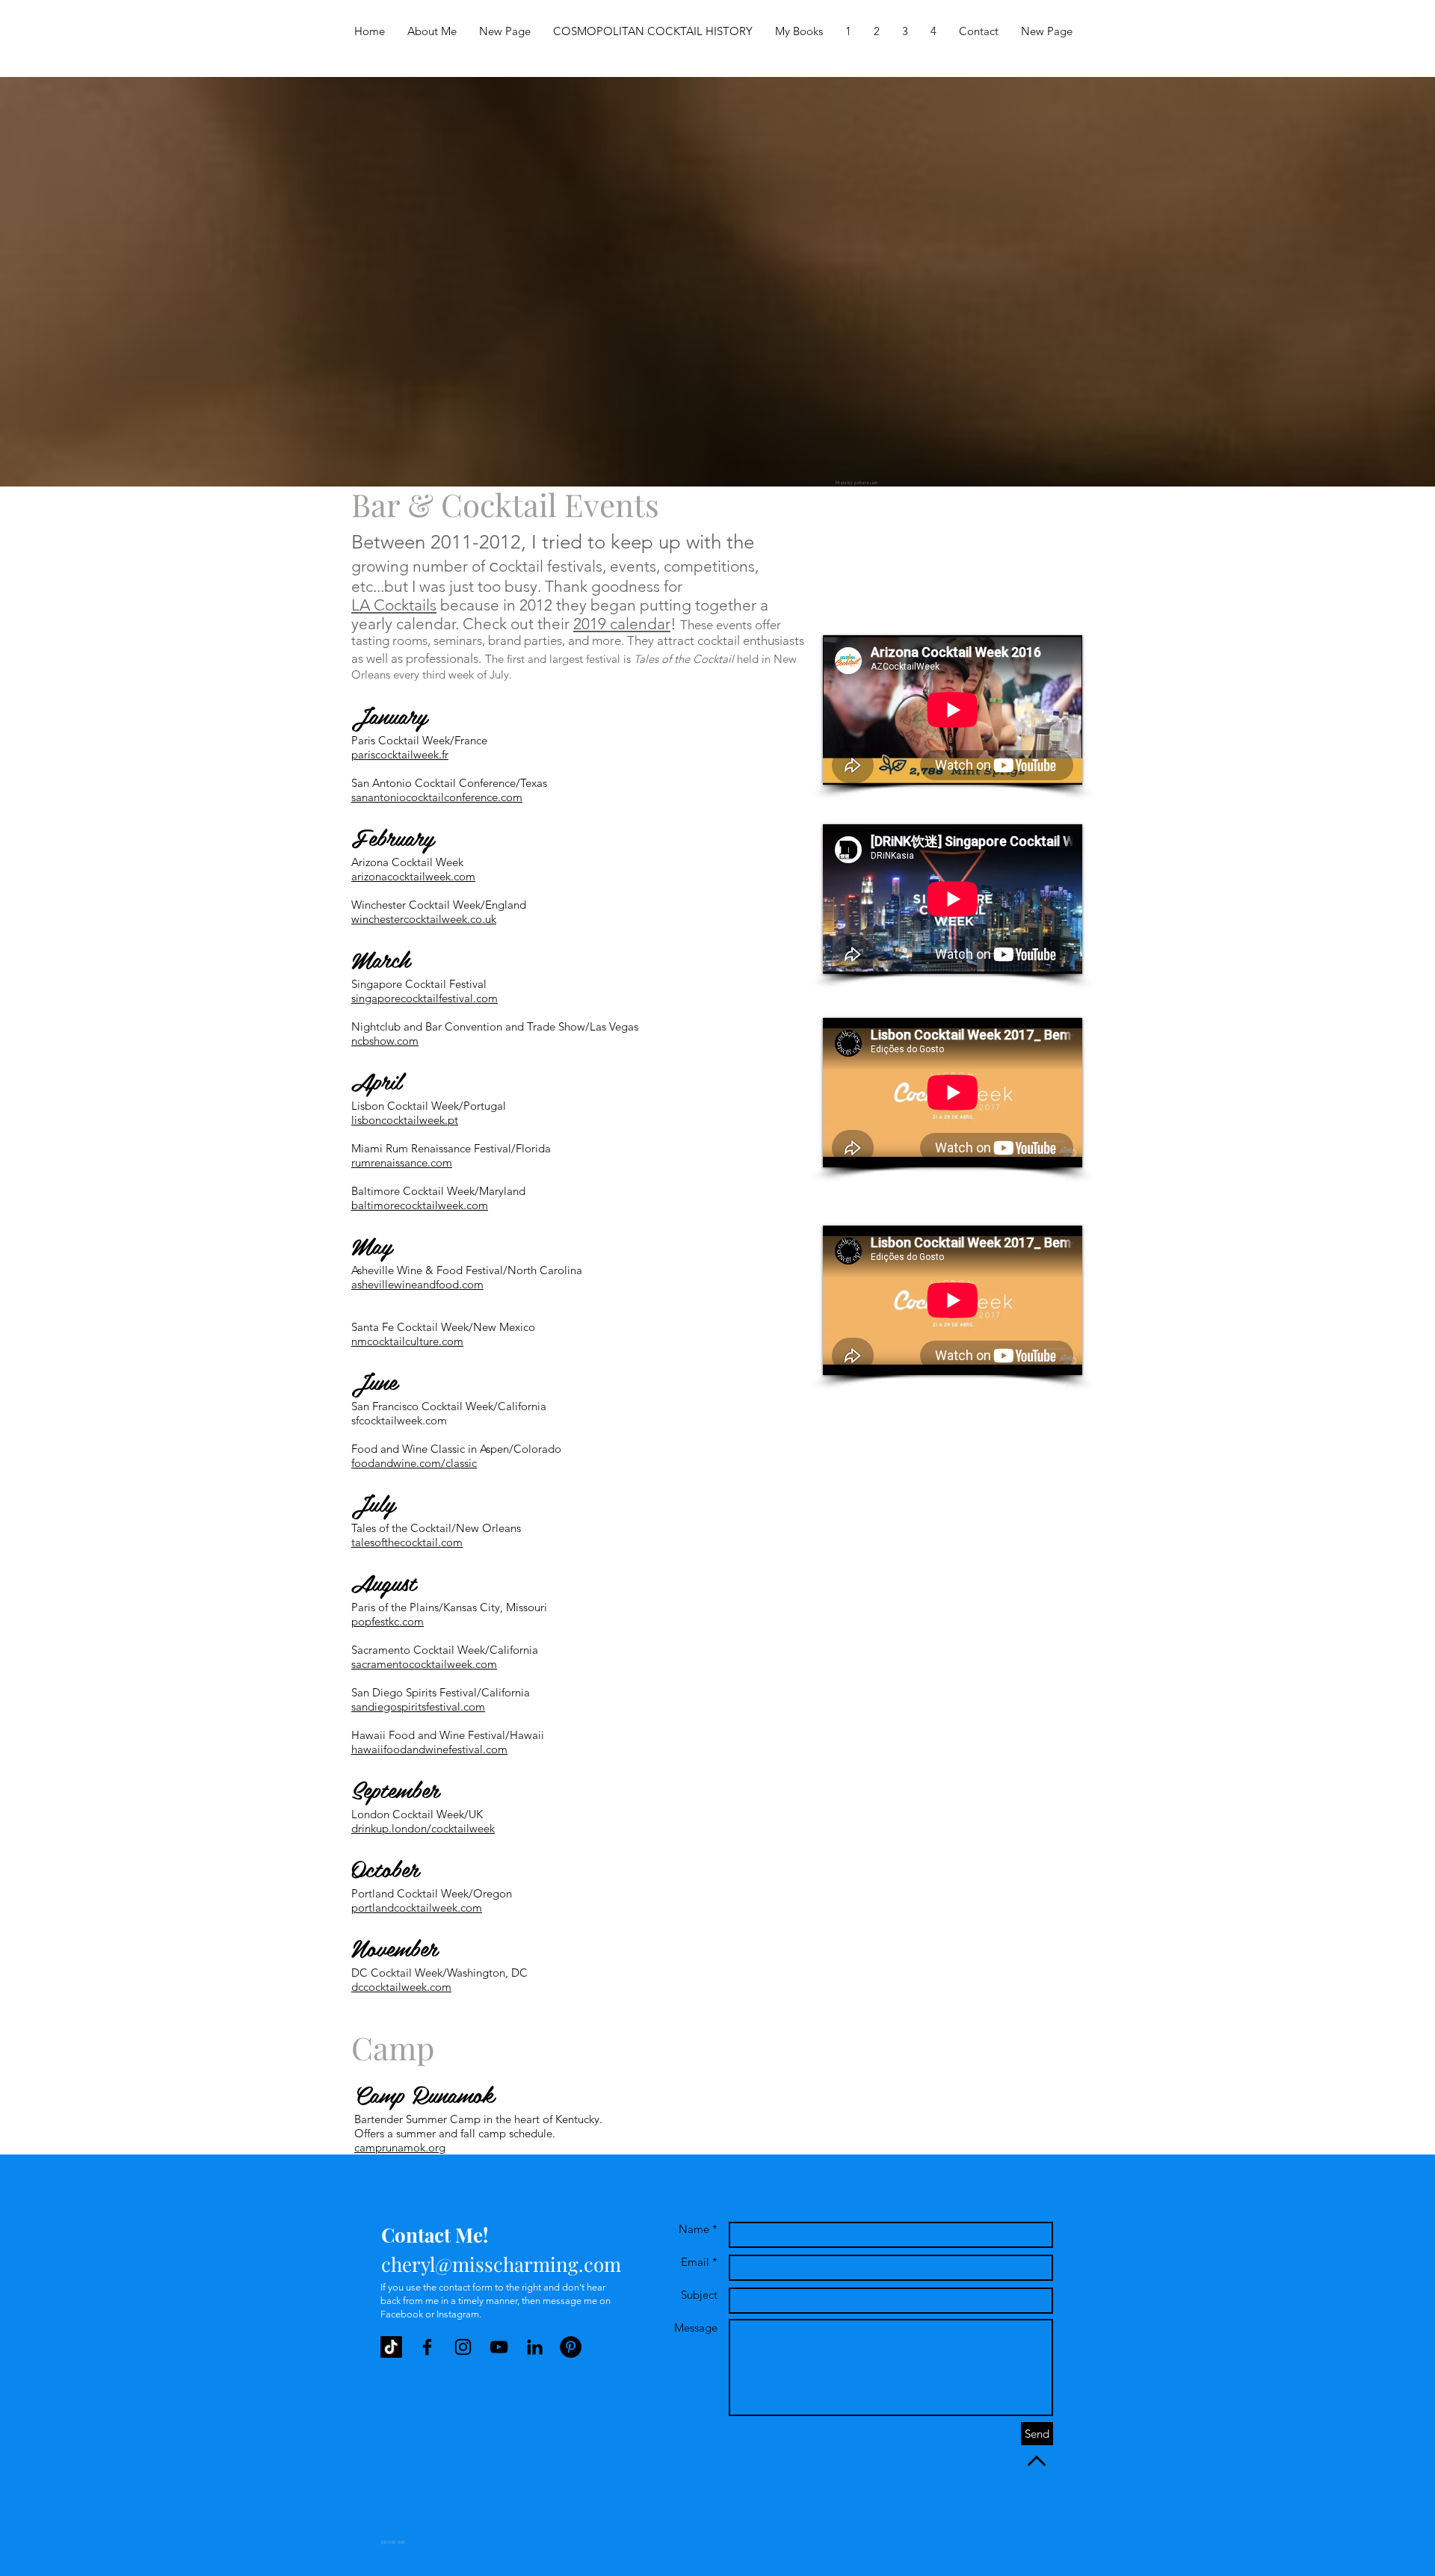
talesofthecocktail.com (407, 1542)
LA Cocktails (394, 605)
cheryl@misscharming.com (501, 2264)
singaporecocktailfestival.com (425, 998)
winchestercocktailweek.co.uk (424, 919)
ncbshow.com (385, 1041)
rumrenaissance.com (402, 1162)
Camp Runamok (424, 2094)
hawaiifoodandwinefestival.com (429, 1749)
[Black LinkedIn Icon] (535, 2347)
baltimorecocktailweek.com (420, 1205)
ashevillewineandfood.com (417, 1284)
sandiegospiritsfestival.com (418, 1706)
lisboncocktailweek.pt (405, 1120)
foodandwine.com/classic (414, 1463)
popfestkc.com (388, 1621)
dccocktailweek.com (401, 1987)
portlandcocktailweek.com (417, 1908)
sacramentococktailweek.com (424, 1664)
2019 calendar (622, 624)
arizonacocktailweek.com (413, 876)
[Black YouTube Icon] (499, 2347)
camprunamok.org (400, 2147)
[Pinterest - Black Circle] (571, 2347)
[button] (848, 31)
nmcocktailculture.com (407, 1341)
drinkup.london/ (391, 1828)
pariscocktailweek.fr (400, 754)
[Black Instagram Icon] (463, 2347)
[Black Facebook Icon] (427, 2347)
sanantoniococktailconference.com (437, 797)
